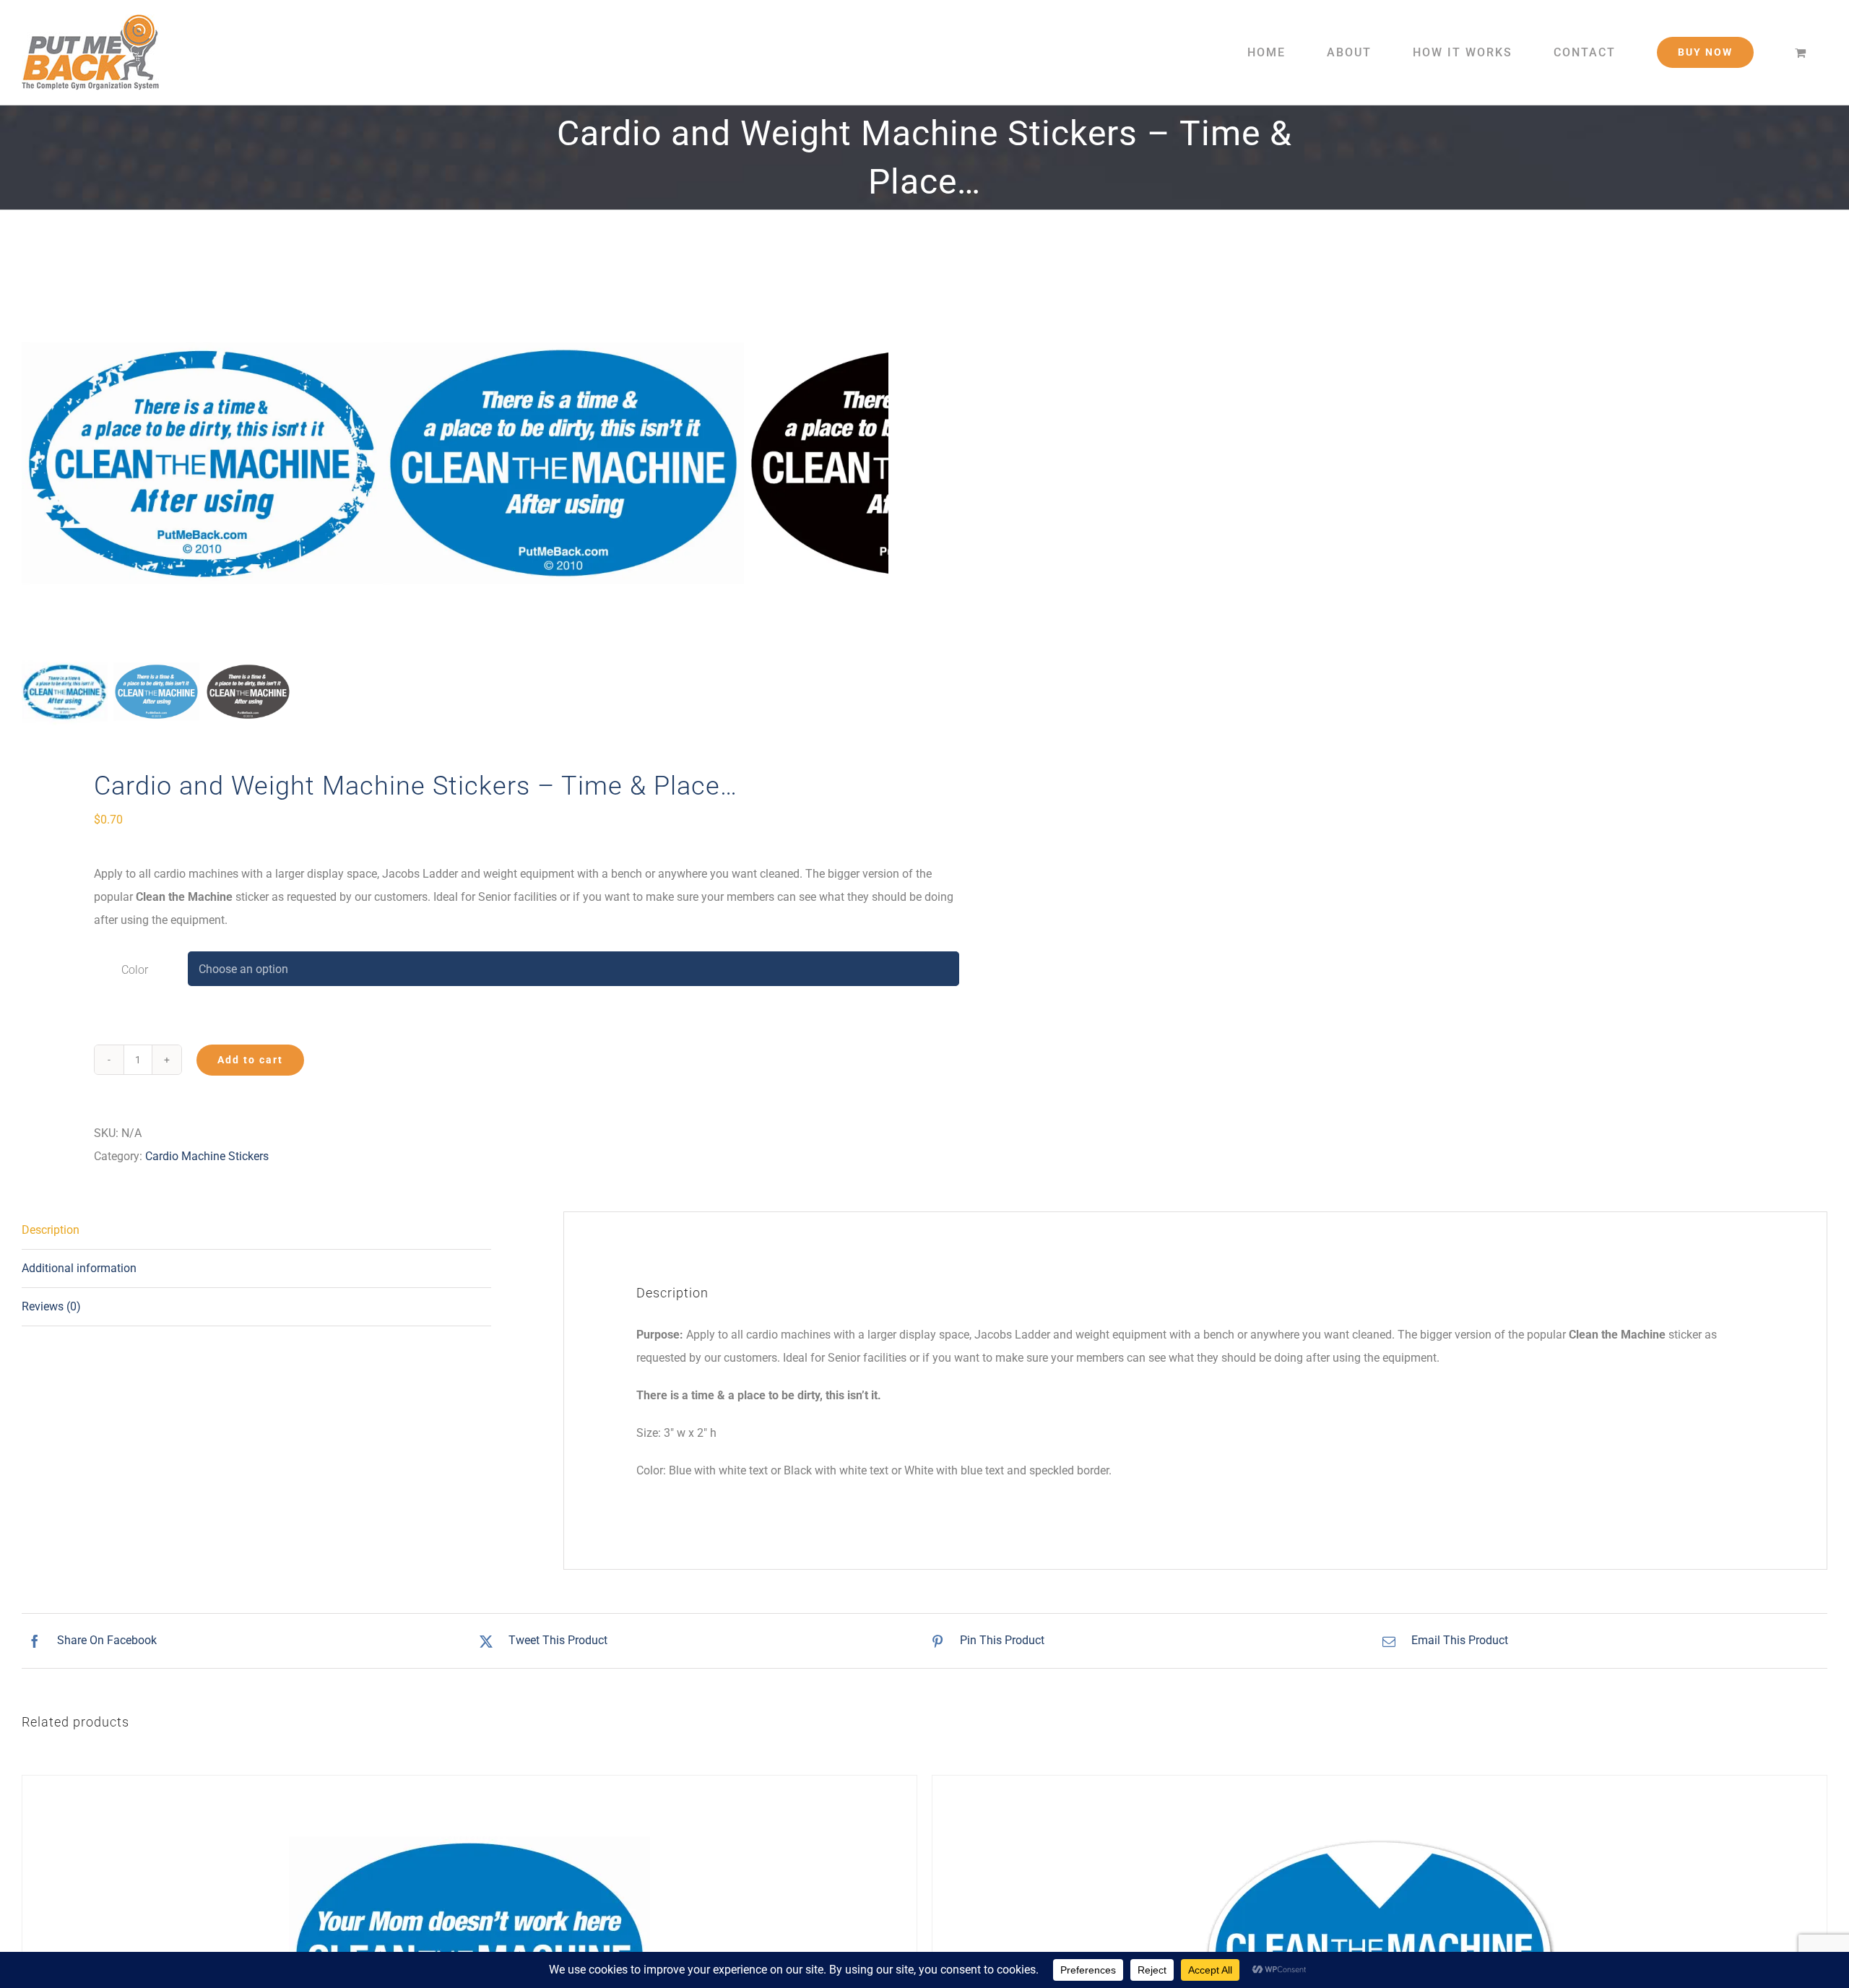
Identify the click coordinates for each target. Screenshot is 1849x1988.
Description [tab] (51, 1230)
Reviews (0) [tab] (51, 1306)
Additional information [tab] (79, 1268)
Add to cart (250, 1060)
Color (135, 970)
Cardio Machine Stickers (207, 1156)
